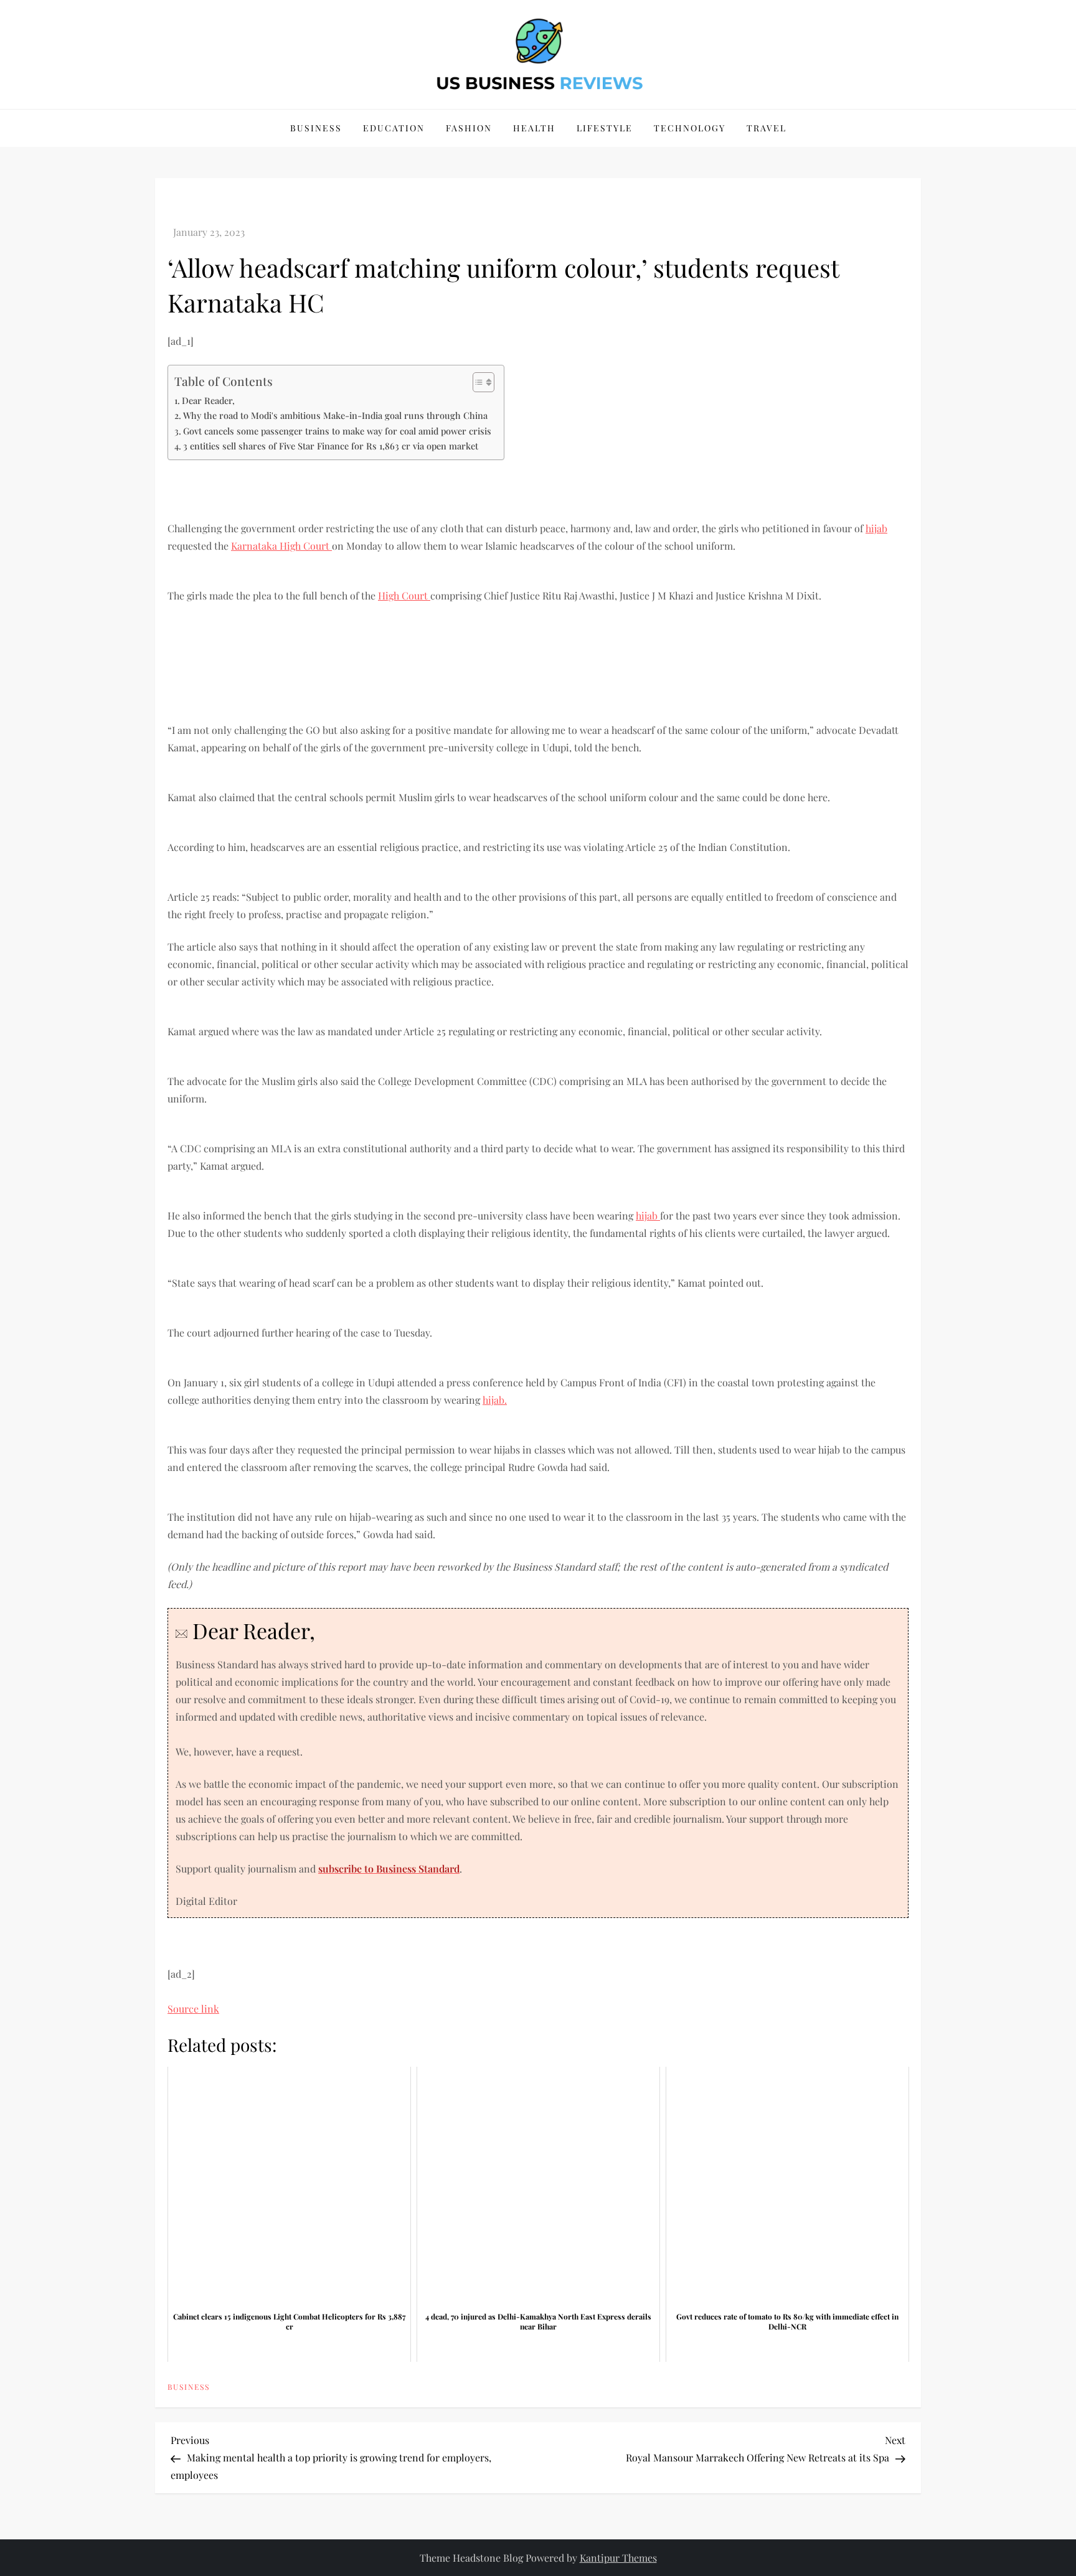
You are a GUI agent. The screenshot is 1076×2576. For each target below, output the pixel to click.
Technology (690, 128)
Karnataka (255, 546)
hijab (876, 528)
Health (534, 128)
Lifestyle (605, 128)
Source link (193, 2009)
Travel (767, 128)
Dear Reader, (208, 400)
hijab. (495, 1400)
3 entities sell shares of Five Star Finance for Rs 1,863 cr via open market (331, 446)
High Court (306, 546)
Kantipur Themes (618, 2558)
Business (316, 128)
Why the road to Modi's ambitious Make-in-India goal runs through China (335, 415)
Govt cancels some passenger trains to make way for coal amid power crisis (337, 431)
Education (394, 128)
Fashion (469, 128)
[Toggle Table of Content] (477, 382)
